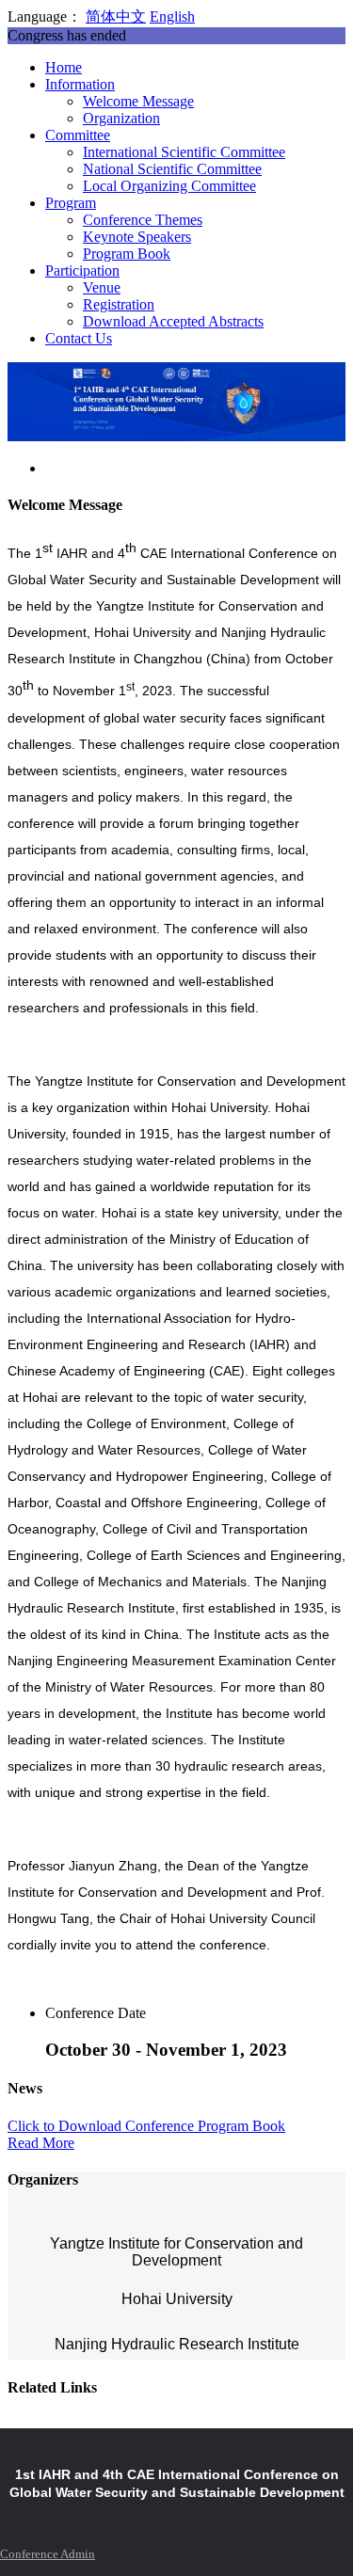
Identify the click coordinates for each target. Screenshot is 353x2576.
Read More (41, 2143)
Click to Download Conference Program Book (146, 2126)
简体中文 (116, 16)
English (172, 16)
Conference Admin (48, 2554)
